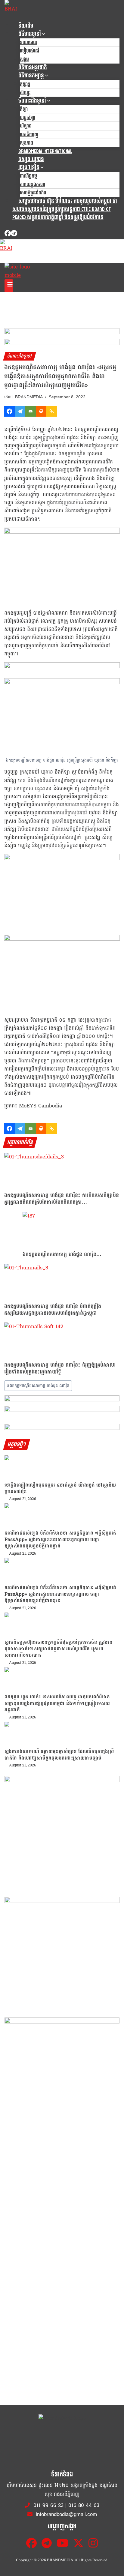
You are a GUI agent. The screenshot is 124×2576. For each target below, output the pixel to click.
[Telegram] (14, 234)
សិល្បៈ (25, 93)
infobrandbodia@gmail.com (66, 2514)
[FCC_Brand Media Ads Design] (62, 1400)
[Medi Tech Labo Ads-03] (62, 1954)
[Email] (31, 411)
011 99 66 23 (48, 2505)
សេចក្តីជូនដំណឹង (33, 193)
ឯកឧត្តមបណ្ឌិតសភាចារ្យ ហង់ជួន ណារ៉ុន (38, 1386)
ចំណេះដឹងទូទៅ (20, 356)
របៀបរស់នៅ (29, 51)
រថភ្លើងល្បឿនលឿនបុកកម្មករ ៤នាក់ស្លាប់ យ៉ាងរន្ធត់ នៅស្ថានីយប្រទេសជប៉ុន (60, 1488)
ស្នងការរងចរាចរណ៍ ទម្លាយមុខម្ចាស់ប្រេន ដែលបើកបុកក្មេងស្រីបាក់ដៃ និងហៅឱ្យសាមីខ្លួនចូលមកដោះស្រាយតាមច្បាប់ (59, 1755)
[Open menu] (9, 286)
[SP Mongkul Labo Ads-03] (62, 2075)
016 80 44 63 (84, 2505)
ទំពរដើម (26, 26)
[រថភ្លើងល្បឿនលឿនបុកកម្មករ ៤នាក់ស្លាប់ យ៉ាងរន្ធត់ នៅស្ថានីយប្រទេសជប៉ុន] (62, 1469)
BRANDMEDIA (29, 397)
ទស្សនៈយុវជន (31, 159)
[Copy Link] (52, 411)
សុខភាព (26, 143)
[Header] (62, 1411)
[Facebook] (8, 234)
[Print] (41, 411)
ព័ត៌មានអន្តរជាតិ (33, 68)
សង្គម (24, 60)
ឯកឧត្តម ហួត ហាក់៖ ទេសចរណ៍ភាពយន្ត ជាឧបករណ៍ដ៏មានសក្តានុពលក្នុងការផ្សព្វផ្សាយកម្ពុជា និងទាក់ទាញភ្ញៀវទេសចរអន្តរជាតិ (57, 1703)
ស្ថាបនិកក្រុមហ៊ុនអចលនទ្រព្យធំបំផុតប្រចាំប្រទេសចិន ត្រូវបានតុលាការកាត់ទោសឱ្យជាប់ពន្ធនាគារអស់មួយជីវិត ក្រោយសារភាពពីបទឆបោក (59, 1649)
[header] (62, 667)
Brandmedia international (45, 151)
